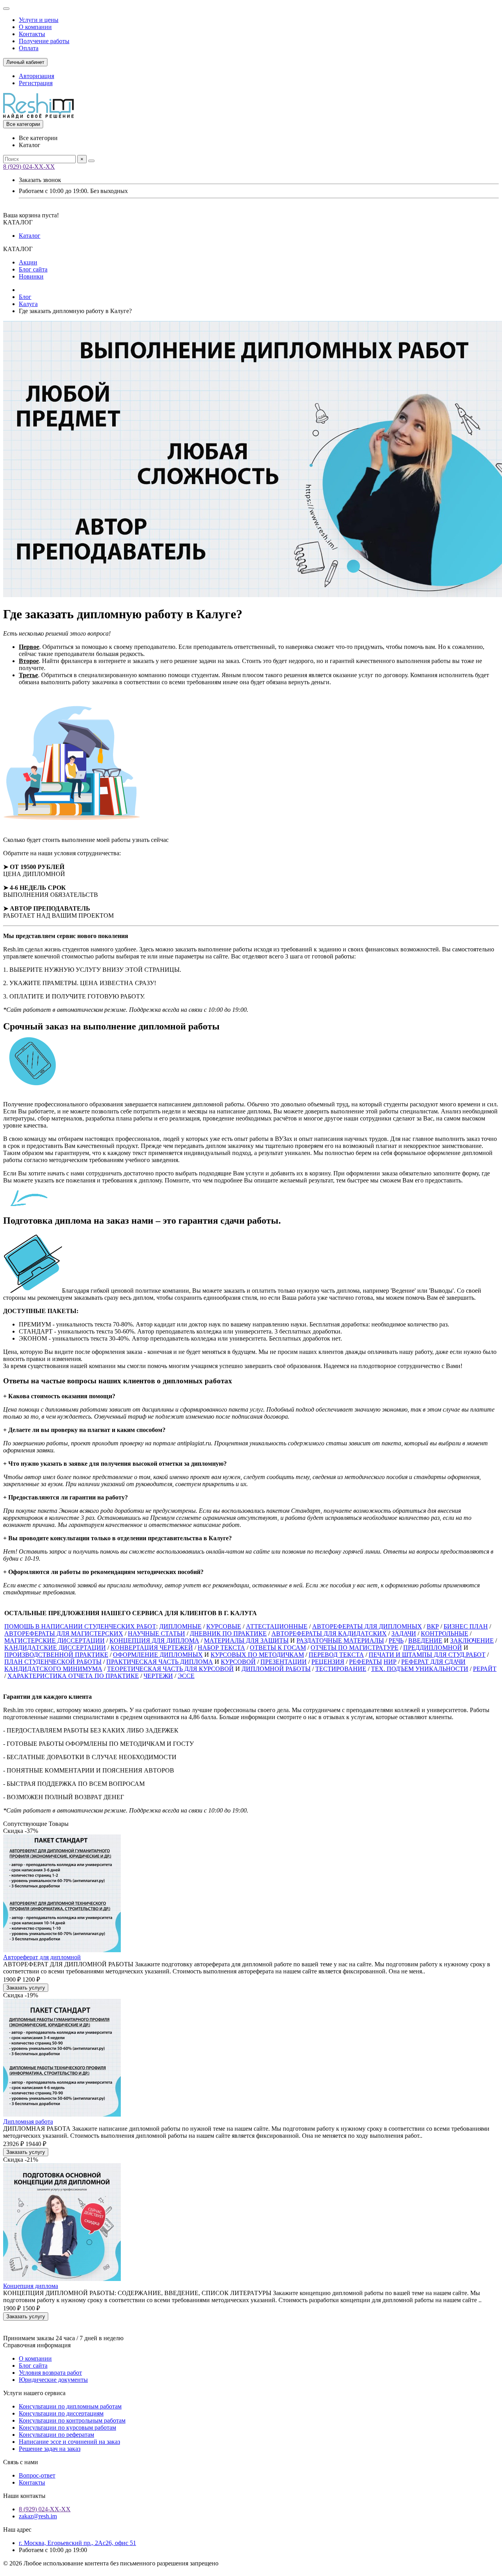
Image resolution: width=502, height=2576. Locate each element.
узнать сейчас (150, 840)
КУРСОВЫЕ (224, 1626)
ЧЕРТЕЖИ (158, 1676)
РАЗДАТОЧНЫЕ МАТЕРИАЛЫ (340, 1641)
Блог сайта (33, 269)
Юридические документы (53, 2380)
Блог (25, 297)
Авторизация (36, 76)
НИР (390, 1662)
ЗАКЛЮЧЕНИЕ (472, 1641)
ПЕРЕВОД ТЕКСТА (336, 1655)
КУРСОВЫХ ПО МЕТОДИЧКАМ (257, 1655)
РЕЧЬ (396, 1641)
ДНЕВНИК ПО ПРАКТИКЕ (228, 1633)
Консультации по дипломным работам (70, 2406)
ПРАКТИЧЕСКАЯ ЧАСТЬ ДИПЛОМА (160, 1662)
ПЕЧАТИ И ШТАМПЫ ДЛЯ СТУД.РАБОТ (427, 1655)
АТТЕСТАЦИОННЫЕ (277, 1626)
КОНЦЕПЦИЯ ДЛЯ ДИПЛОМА (154, 1641)
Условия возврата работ (50, 2373)
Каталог (30, 236)
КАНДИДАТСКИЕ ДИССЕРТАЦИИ (55, 1648)
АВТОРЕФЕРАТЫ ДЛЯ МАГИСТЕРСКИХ (64, 1633)
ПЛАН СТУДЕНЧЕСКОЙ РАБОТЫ (53, 1662)
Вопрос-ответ (37, 2475)
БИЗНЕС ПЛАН (466, 1626)
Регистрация (36, 83)
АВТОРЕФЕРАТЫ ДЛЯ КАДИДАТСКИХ (329, 1633)
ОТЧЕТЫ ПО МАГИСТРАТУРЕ (355, 1648)
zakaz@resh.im (38, 2516)
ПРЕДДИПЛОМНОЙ (433, 1648)
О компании (35, 27)
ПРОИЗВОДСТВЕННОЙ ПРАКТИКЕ (56, 1655)
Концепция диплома (31, 2286)
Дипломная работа (28, 2121)
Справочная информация (37, 2345)
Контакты (32, 34)
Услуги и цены (39, 20)
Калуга (28, 304)
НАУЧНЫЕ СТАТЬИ (156, 1633)
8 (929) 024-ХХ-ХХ (29, 167)
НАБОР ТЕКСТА (221, 1648)
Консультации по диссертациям (61, 2413)
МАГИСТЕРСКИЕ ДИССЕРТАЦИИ (55, 1641)
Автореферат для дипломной (42, 1957)
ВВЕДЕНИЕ (425, 1641)
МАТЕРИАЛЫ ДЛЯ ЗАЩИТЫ (246, 1641)
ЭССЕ (186, 1676)
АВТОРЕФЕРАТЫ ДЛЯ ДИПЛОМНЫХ (367, 1626)
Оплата (29, 48)
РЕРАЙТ (485, 1669)
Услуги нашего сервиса (34, 2393)
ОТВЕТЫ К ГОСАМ (278, 1648)
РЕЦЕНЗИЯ (328, 1662)
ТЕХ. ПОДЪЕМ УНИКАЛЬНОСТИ (420, 1669)
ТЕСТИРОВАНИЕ (341, 1669)
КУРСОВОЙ (238, 1662)
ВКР (433, 1626)
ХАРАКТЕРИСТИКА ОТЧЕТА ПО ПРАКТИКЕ (73, 1676)
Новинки (31, 276)
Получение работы (44, 41)
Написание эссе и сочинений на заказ (69, 2442)
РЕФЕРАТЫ (366, 1662)
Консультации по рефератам (56, 2435)
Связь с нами (21, 2462)
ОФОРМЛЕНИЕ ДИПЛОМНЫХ (158, 1655)
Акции (28, 262)
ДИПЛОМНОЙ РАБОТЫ (276, 1669)
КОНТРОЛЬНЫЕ (445, 1633)
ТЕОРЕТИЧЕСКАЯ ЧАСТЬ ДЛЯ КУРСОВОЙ (170, 1669)
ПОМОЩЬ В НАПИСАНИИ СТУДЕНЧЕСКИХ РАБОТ (80, 1626)
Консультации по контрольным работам (72, 2420)
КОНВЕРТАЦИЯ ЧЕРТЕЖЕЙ (152, 1648)
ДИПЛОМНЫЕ (180, 1626)
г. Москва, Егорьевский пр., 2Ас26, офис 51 (77, 2543)
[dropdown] (6, 9)
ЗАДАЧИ (404, 1633)
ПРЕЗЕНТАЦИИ (284, 1662)
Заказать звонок (40, 180)
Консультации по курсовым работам (67, 2428)
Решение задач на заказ (50, 2449)
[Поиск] (91, 161)
